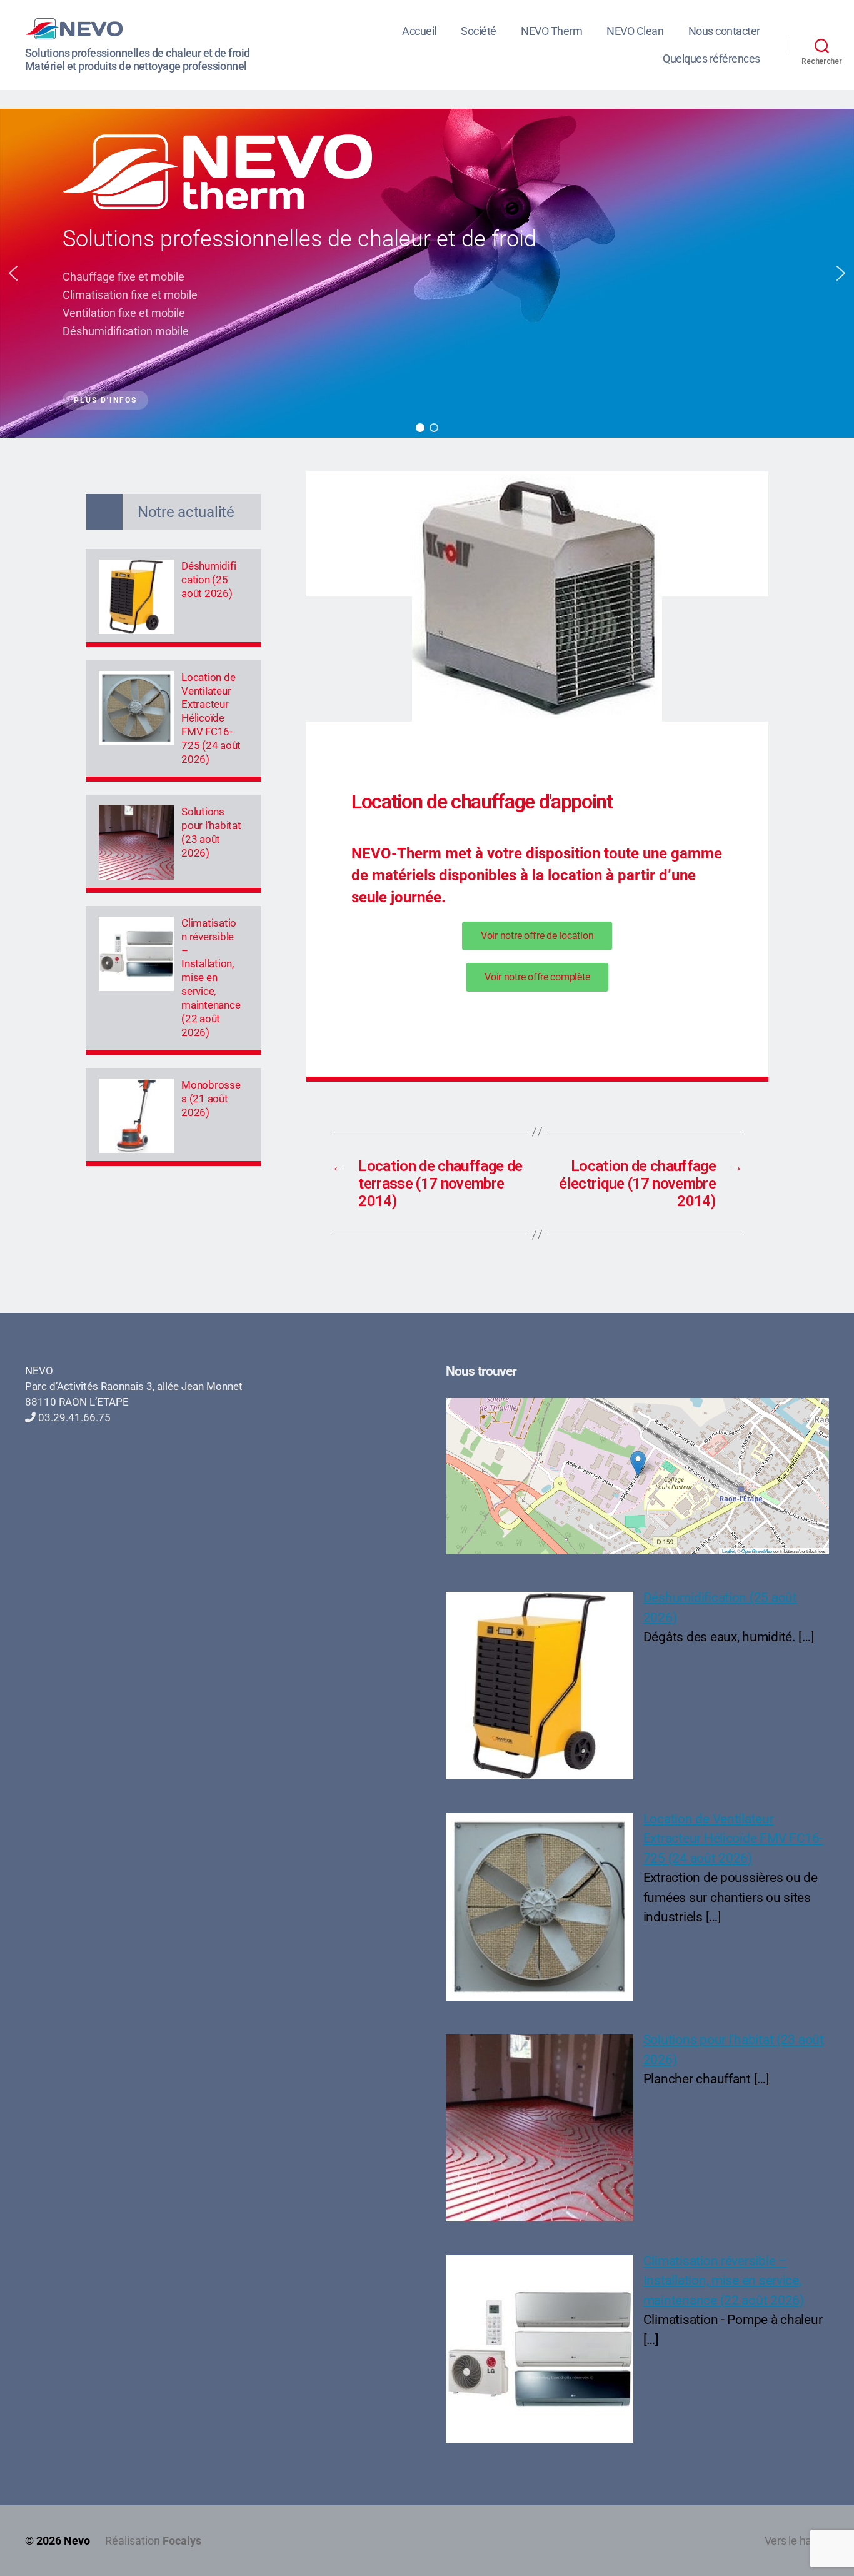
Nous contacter (724, 31)
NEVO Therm (551, 31)
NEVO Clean (635, 31)
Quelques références (711, 58)
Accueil (419, 31)
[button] (13, 273)
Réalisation (153, 2541)
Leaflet (728, 1551)
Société (479, 31)
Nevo (77, 2541)
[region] (427, 273)
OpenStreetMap (757, 1551)
